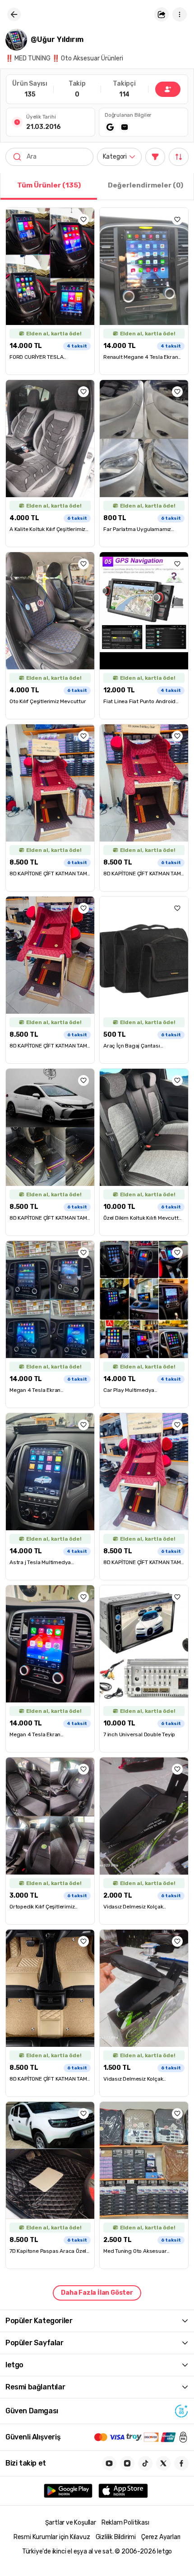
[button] (162, 14)
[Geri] (14, 14)
